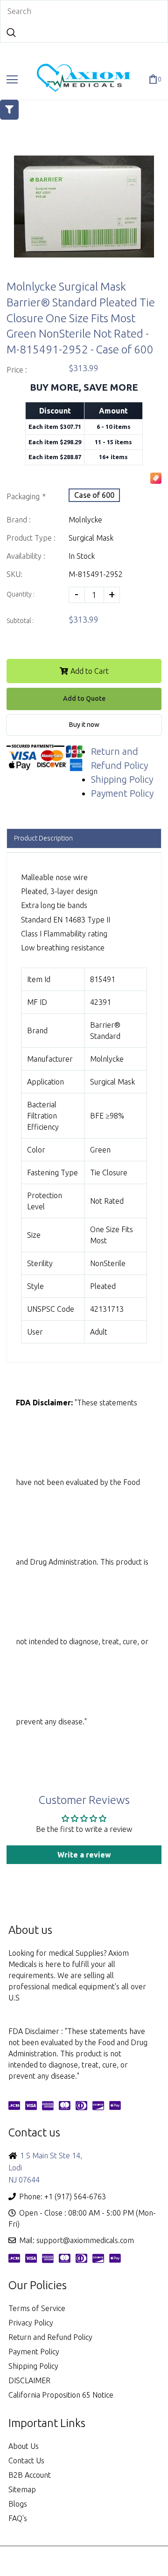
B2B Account (30, 2475)
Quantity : (21, 594)
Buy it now (84, 725)
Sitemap (22, 2489)
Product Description (43, 838)
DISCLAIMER (29, 2380)
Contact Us (26, 2461)
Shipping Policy (122, 779)
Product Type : (31, 538)
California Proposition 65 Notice (61, 2395)
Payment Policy (122, 793)
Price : (17, 370)
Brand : (19, 520)
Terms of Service (37, 2308)
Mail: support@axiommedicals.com (77, 2240)
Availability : (26, 556)
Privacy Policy (31, 2323)
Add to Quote (84, 698)
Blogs (18, 2504)
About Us (24, 2446)
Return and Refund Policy (50, 2337)
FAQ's (18, 2518)
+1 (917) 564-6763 (75, 2196)
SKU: (14, 574)
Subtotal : (20, 621)
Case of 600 (94, 495)
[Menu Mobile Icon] (12, 80)
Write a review (84, 1855)
